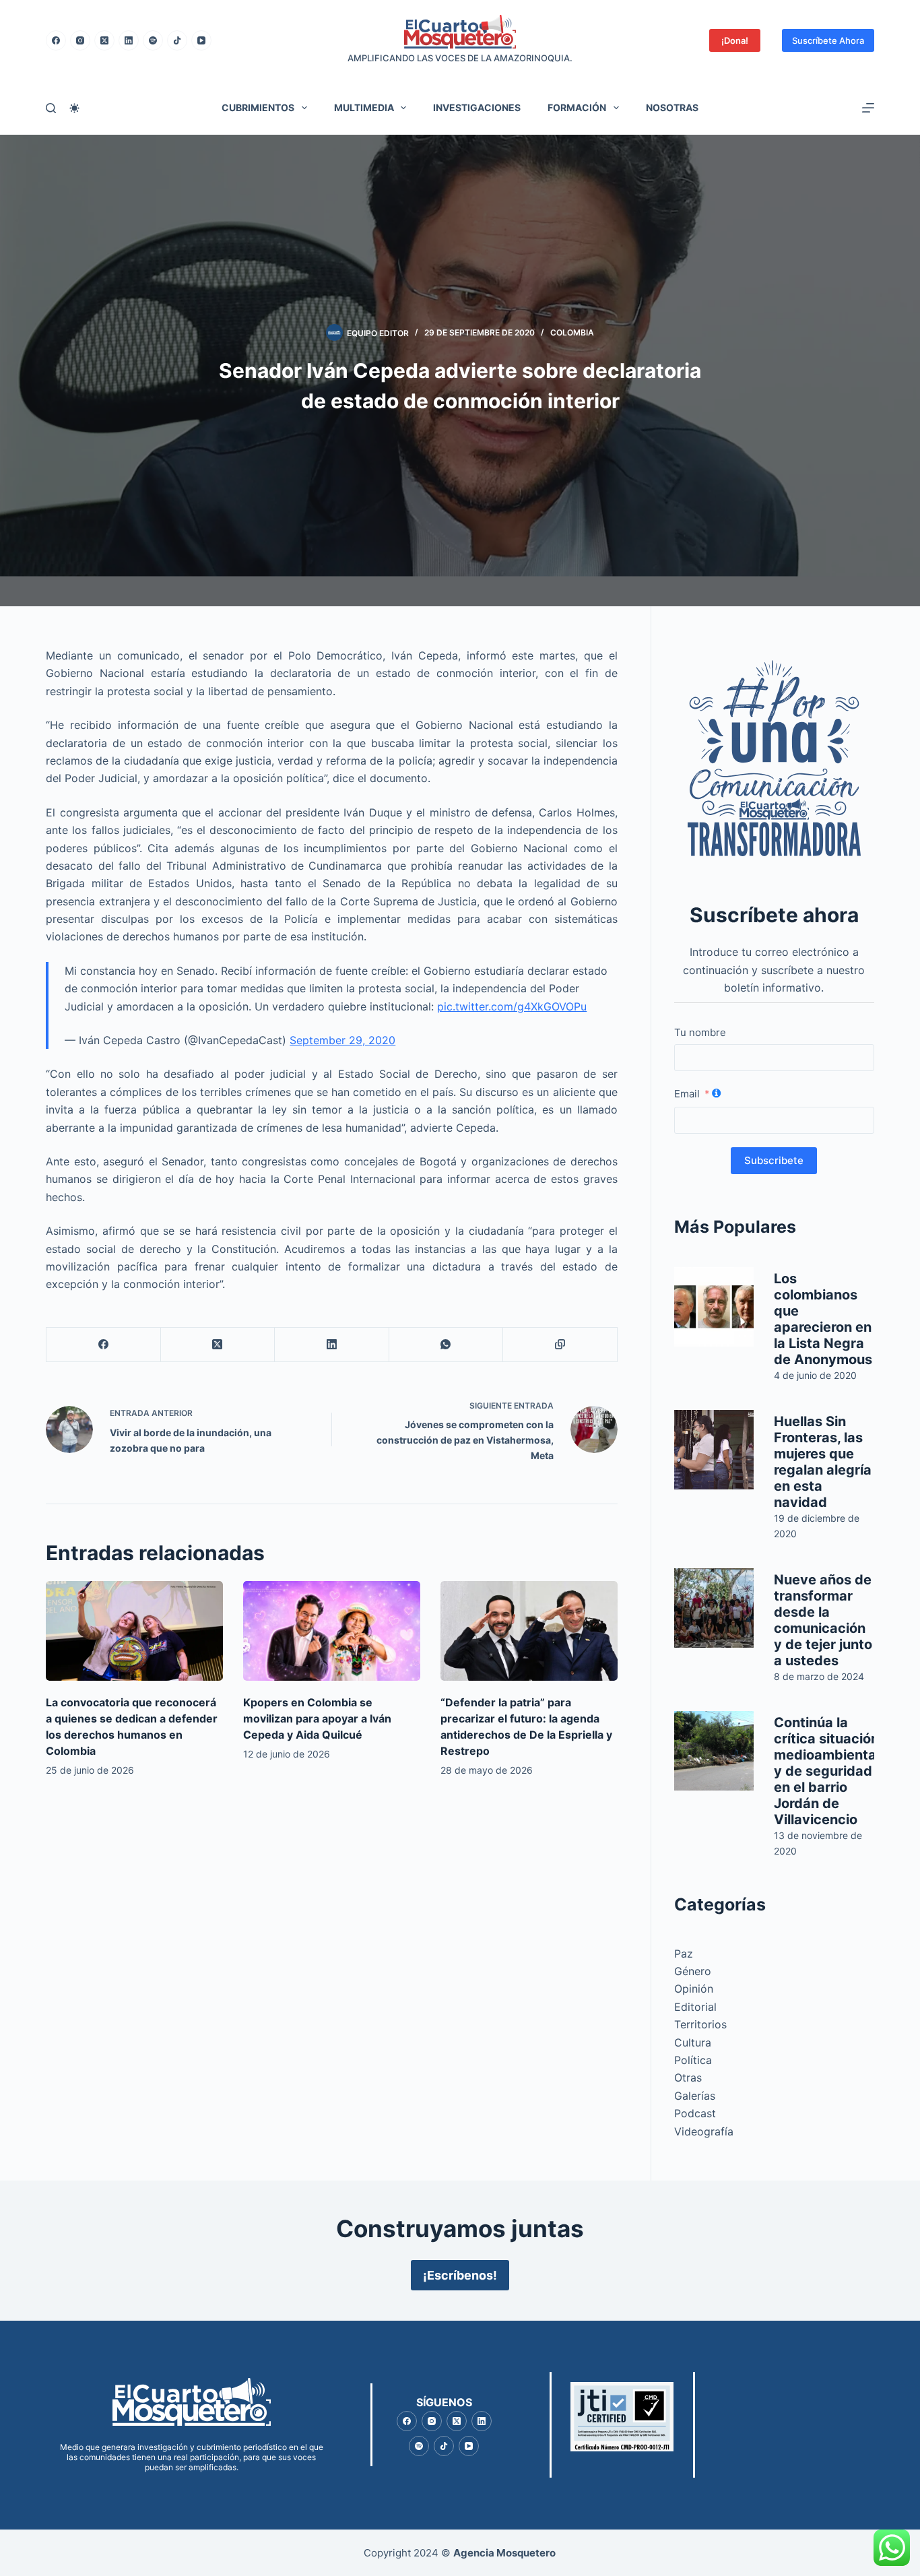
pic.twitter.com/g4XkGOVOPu (512, 1006)
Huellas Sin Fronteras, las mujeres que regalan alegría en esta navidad (823, 1462)
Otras (688, 2078)
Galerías (695, 2096)
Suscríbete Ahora (828, 40)
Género (693, 1971)
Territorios (700, 2024)
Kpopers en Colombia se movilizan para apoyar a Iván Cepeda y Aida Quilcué (317, 1718)
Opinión (694, 1989)
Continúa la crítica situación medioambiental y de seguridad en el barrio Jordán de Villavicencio (827, 1771)
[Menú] (868, 108)
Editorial (695, 2007)
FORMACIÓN (577, 107)
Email (687, 1094)
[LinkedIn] (129, 40)
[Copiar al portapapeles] (560, 1345)
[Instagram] (80, 40)
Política (693, 2060)
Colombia (572, 332)
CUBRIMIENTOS (258, 107)
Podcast (695, 2113)
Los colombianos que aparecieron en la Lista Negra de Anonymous (823, 1319)
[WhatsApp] (446, 1345)
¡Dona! (735, 40)
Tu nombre (700, 1032)
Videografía (704, 2131)
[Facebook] (56, 40)
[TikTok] (177, 40)
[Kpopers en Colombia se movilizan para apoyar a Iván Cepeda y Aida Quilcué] (332, 1631)
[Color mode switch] (74, 108)
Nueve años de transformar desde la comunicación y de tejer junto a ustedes (823, 1620)
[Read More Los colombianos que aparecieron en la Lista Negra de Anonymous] (714, 1307)
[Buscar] (51, 108)
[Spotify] (153, 40)
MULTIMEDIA (364, 107)
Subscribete (774, 1160)
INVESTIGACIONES (477, 107)
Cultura (693, 2042)
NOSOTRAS (672, 107)
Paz (684, 1954)
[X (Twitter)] (104, 40)
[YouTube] (201, 40)
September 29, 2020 (342, 1040)
